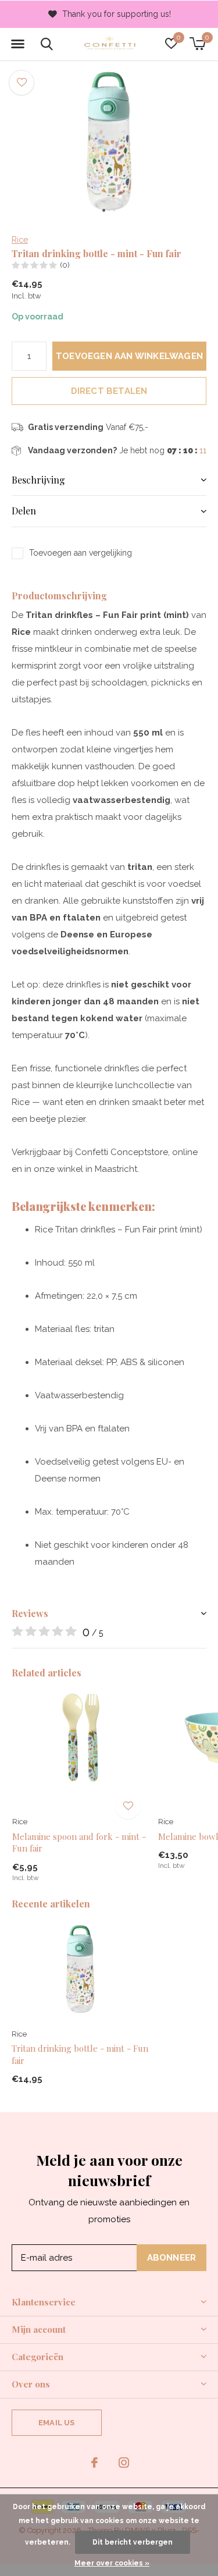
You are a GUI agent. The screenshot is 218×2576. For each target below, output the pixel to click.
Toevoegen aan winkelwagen (129, 356)
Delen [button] (24, 511)
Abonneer (172, 2258)
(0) (65, 265)
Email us (56, 2423)
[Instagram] (124, 2463)
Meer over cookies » (112, 2563)
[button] (17, 44)
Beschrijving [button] (38, 480)
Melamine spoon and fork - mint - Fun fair (79, 1842)
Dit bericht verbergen (133, 2542)
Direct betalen (109, 391)
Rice (20, 240)
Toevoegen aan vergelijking (81, 553)
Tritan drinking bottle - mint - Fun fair (80, 2054)
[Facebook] (94, 2463)
